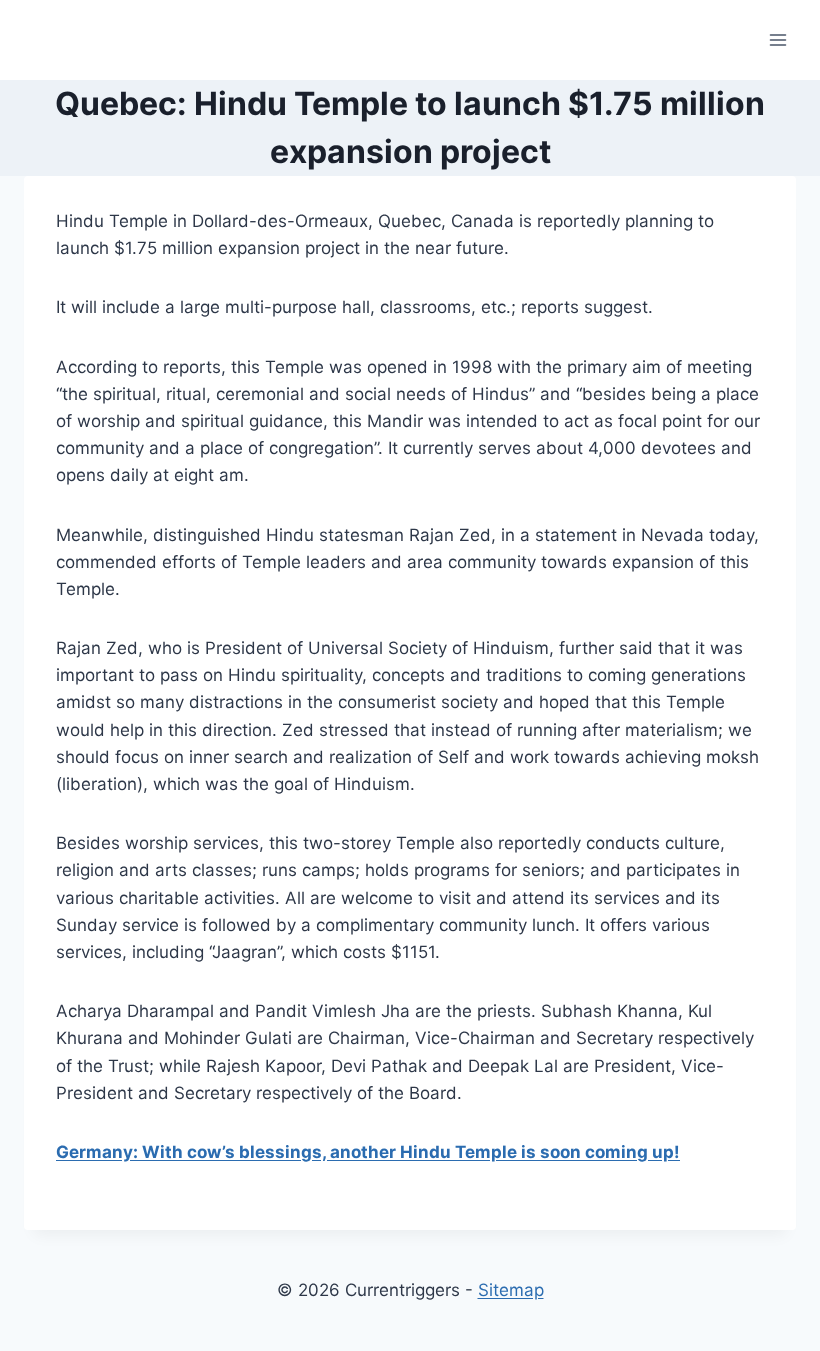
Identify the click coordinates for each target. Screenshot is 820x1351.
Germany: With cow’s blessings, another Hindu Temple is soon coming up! (368, 1152)
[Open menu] (777, 39)
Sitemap (511, 1290)
